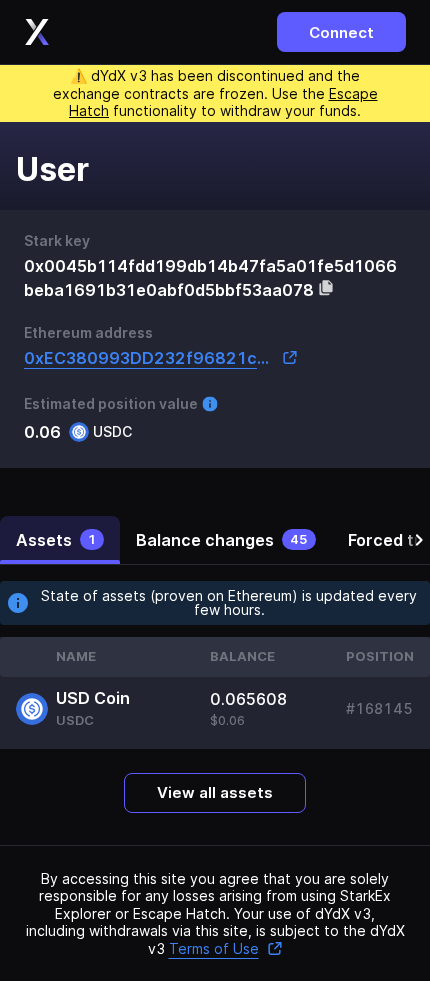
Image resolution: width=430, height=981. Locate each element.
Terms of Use (214, 948)
